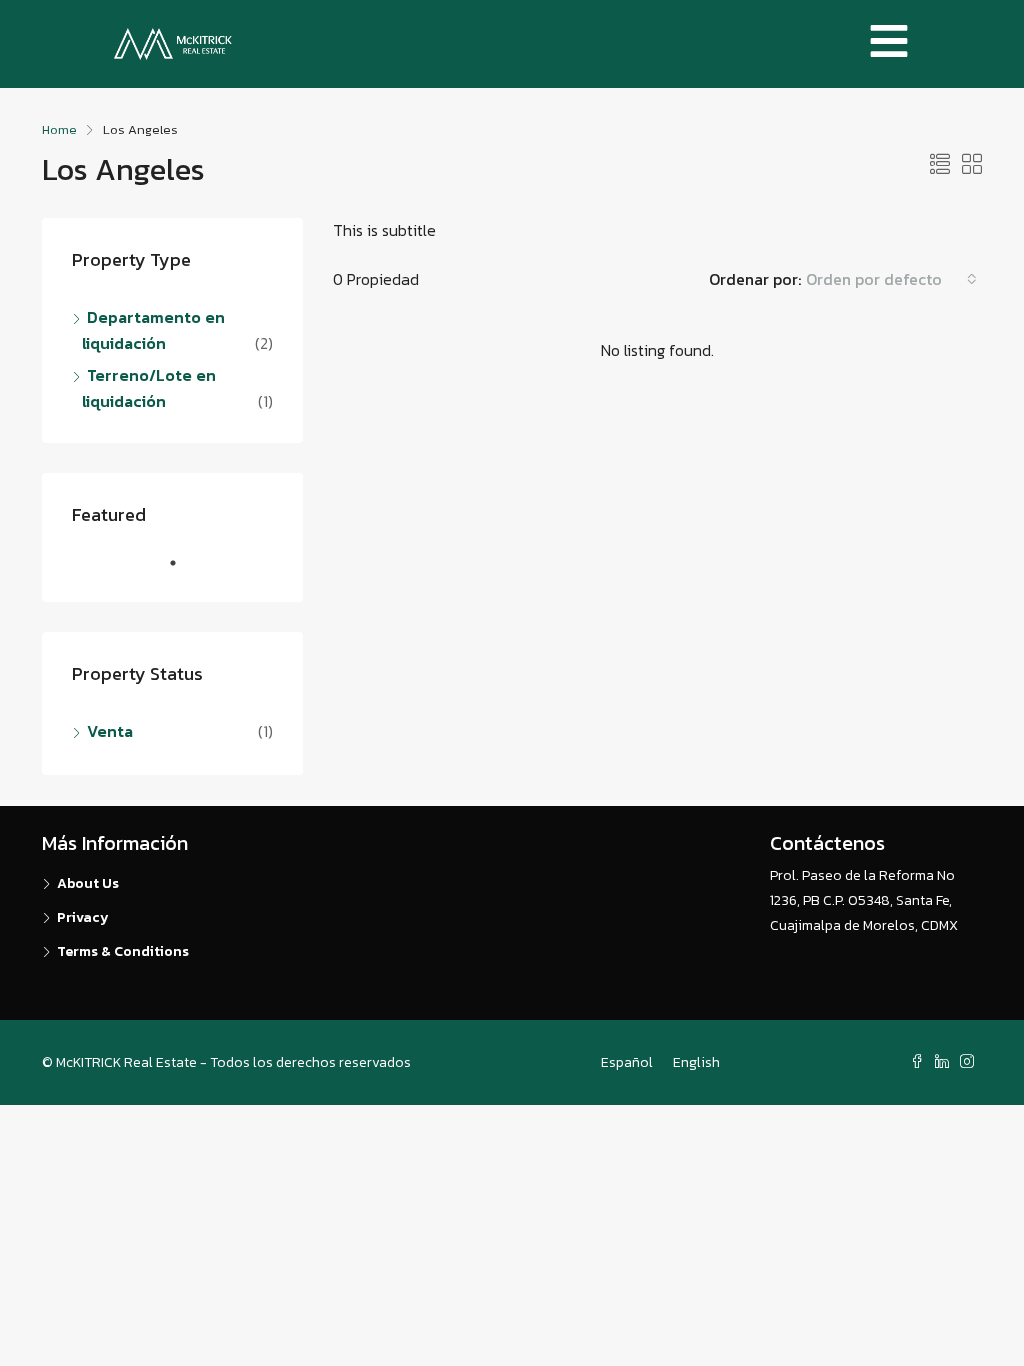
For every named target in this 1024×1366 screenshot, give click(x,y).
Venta (110, 731)
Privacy (83, 917)
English (696, 1062)
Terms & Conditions (123, 951)
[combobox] (891, 279)
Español (627, 1062)
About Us (88, 883)
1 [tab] (183, 571)
